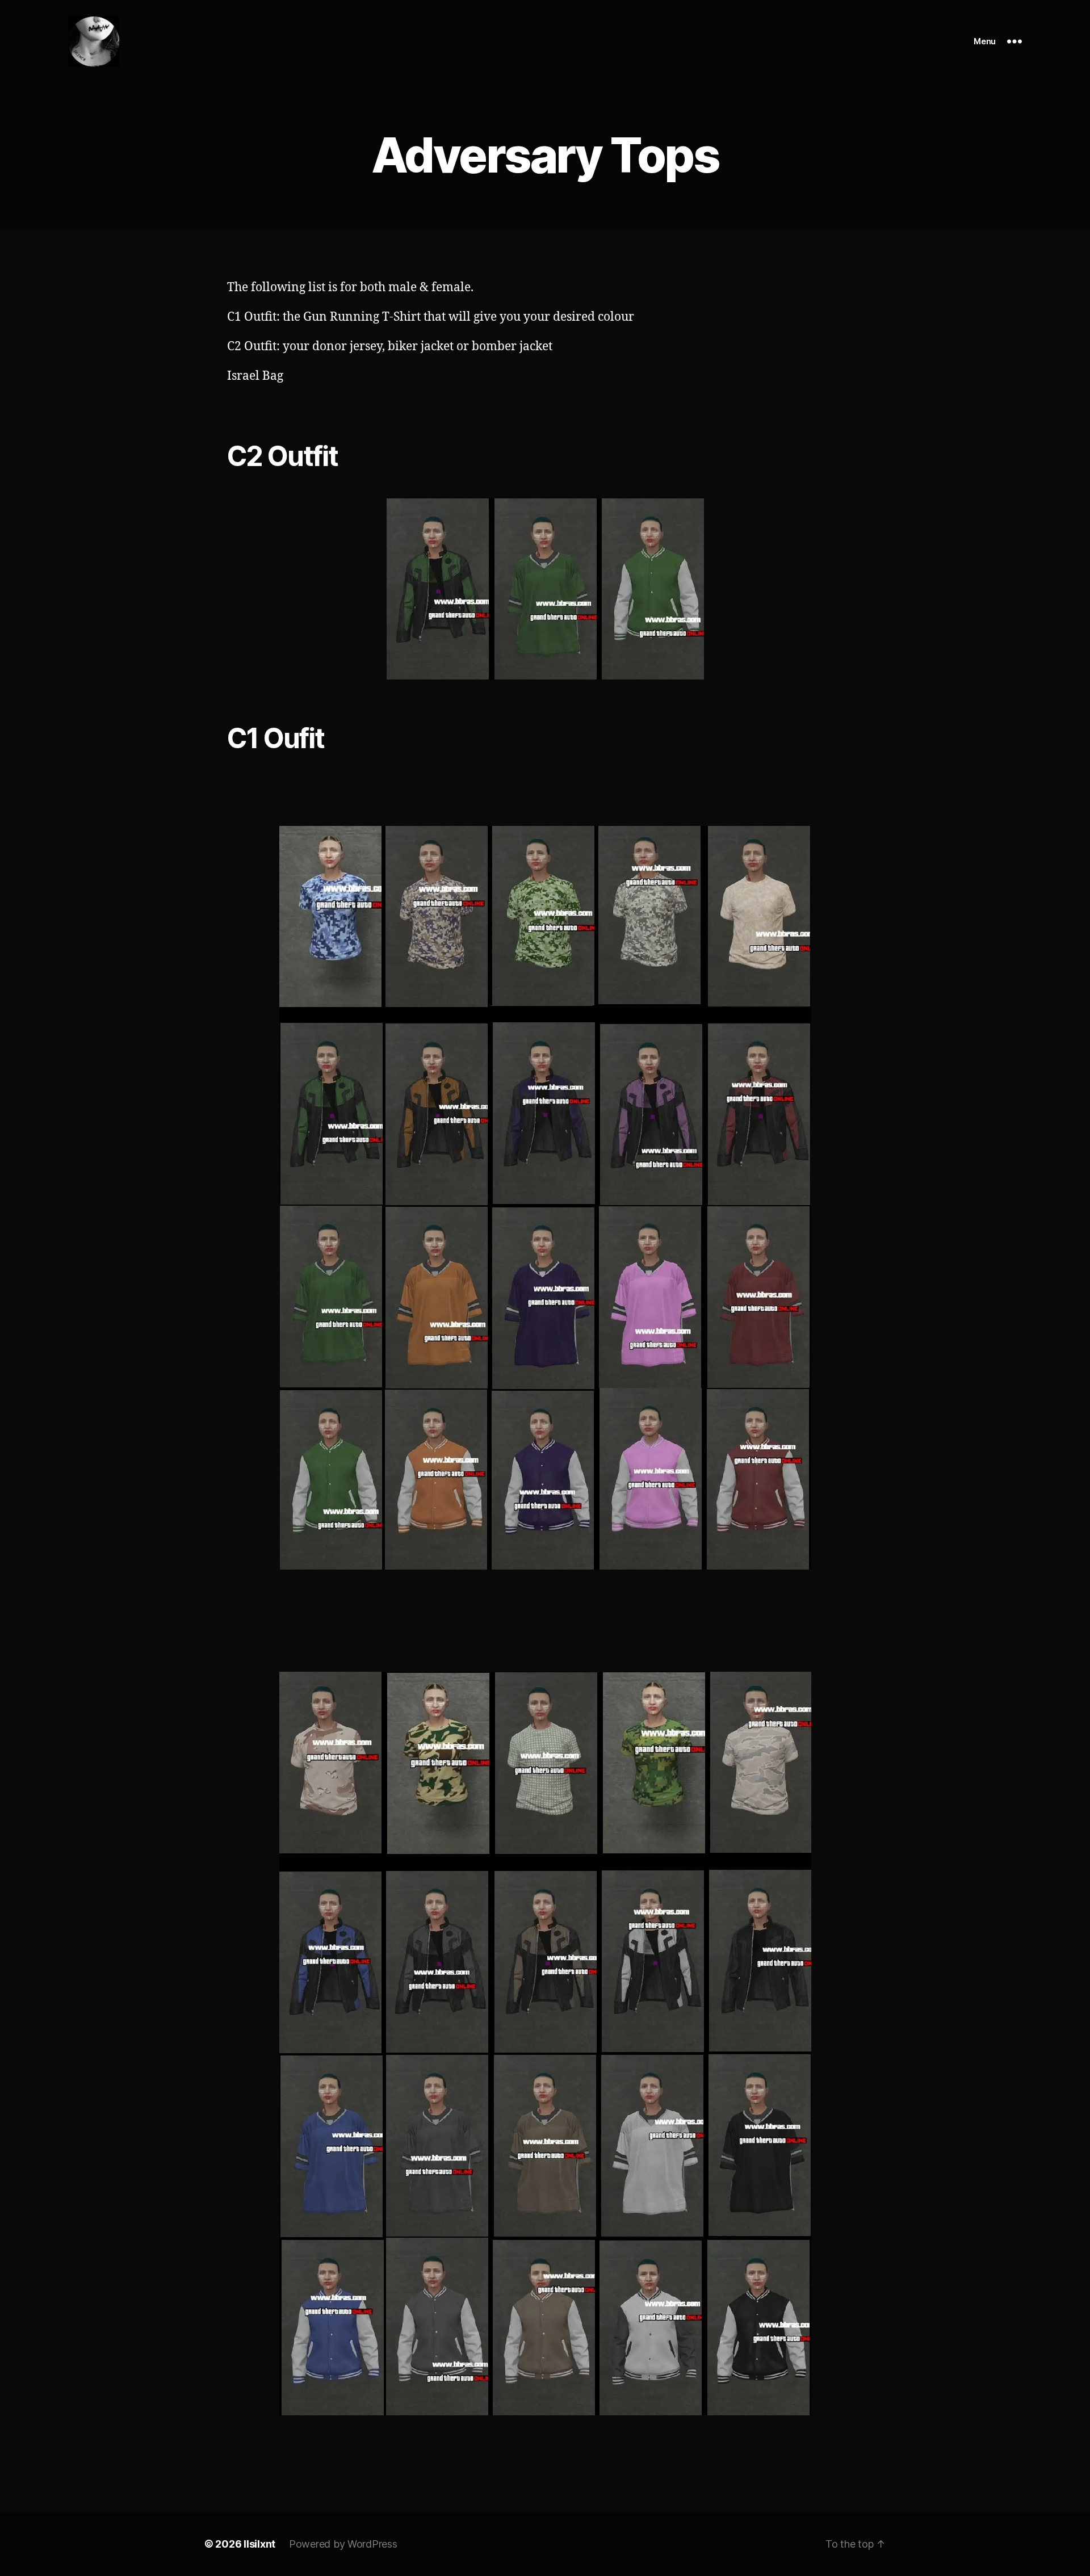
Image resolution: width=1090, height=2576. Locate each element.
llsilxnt (259, 2544)
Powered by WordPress (343, 2544)
